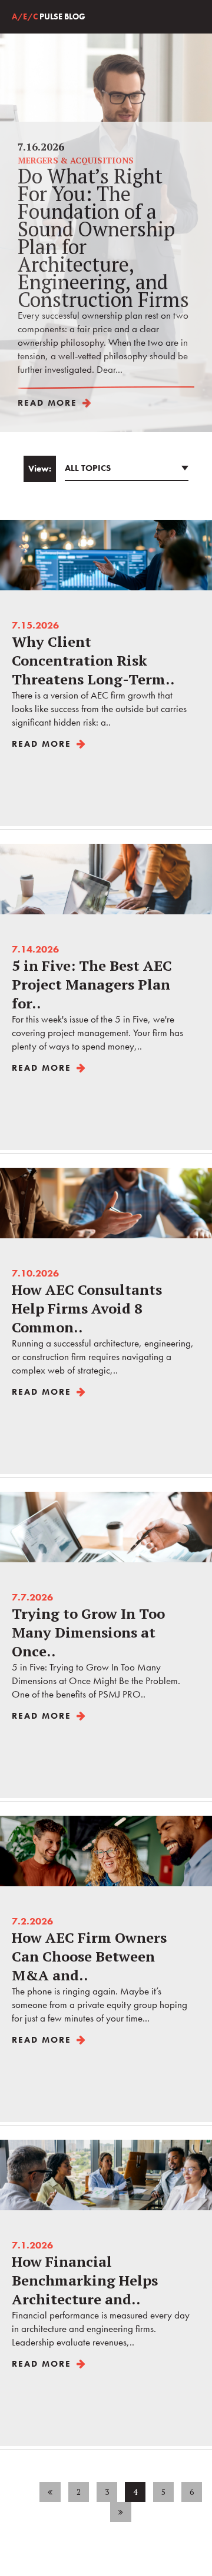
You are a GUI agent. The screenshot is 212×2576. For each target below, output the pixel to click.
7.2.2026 (100, 1969)
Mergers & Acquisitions (76, 160)
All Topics (88, 468)
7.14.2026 (97, 998)
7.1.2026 (101, 2293)
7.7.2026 (96, 1646)
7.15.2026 (99, 674)
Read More (47, 403)
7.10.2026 (103, 1322)
